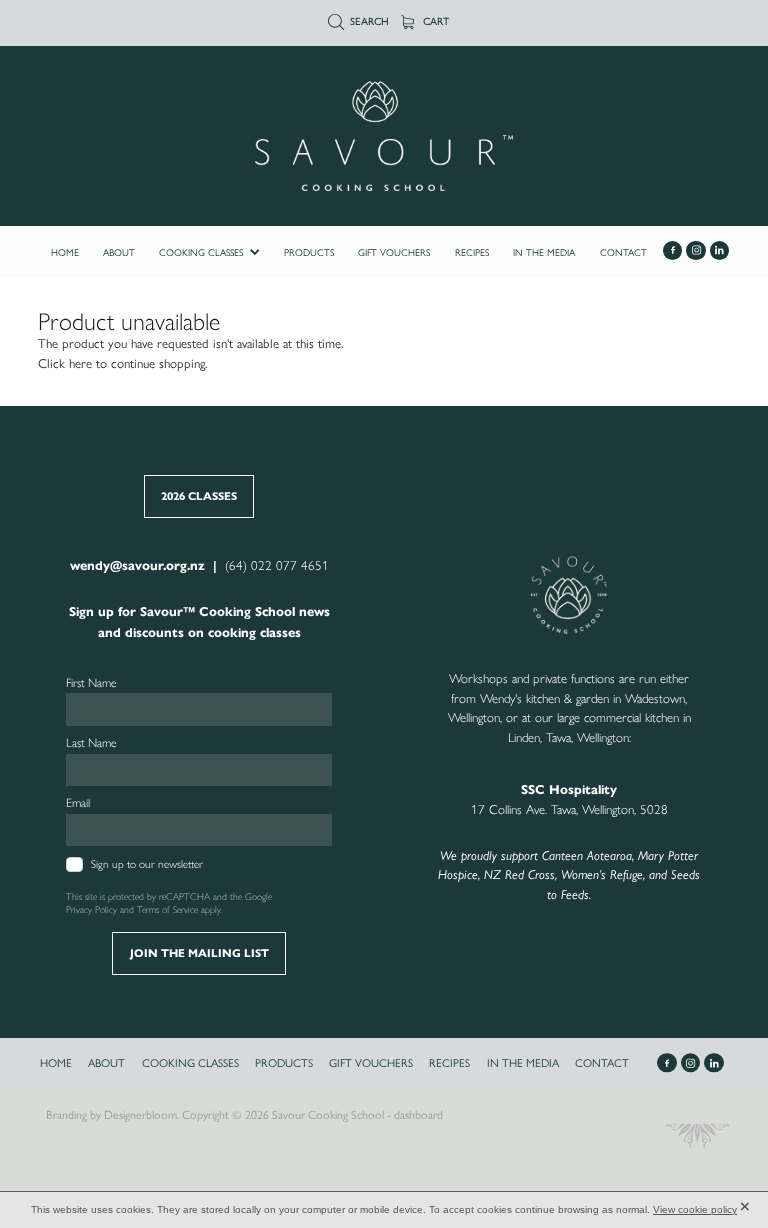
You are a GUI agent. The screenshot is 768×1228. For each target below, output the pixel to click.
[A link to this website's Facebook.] (673, 251)
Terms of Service (167, 909)
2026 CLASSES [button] (199, 496)
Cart (434, 21)
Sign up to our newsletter (147, 864)
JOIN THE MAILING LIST (199, 953)
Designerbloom (140, 1115)
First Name (91, 683)
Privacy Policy (91, 909)
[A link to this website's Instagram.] (696, 251)
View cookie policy (695, 1209)
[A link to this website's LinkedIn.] (720, 251)
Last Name (91, 743)
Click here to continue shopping (121, 363)
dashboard (418, 1115)
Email (78, 803)
